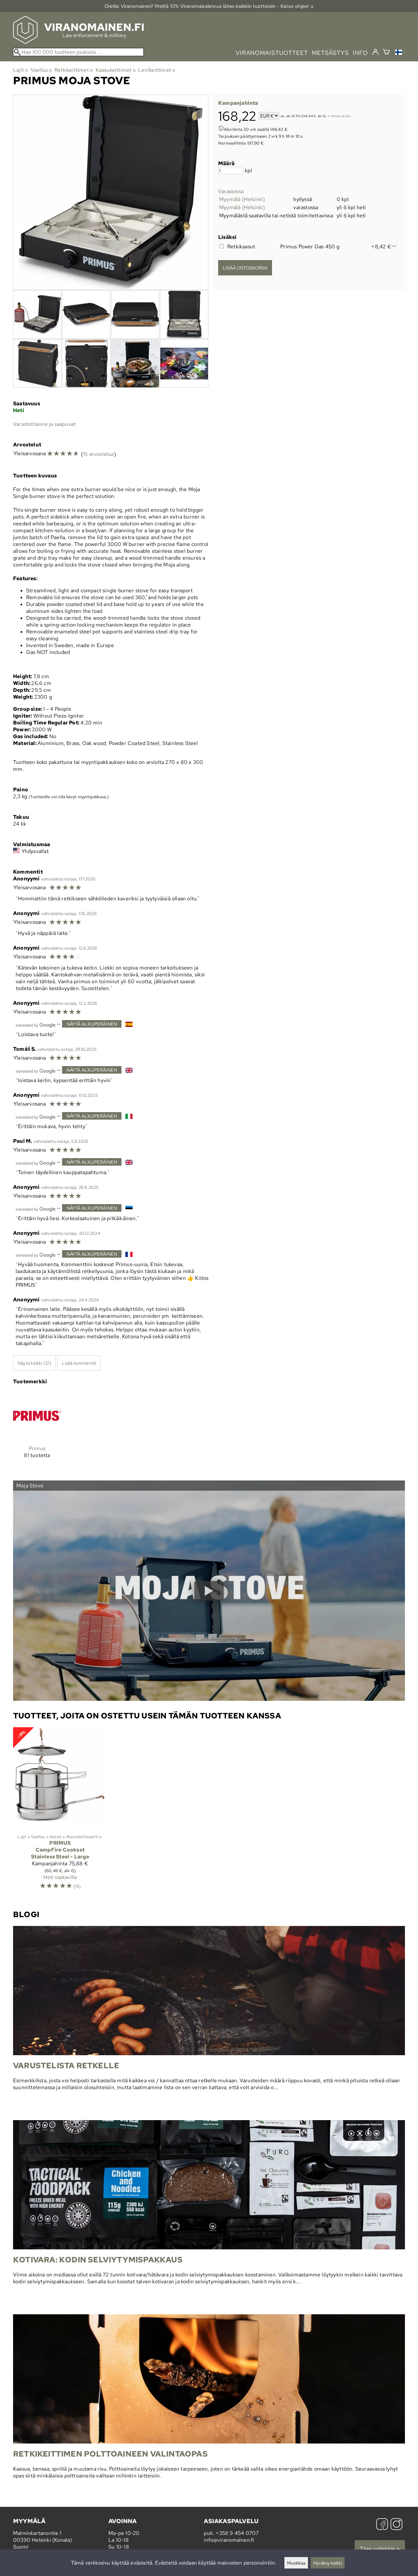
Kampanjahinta (238, 103)
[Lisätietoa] (221, 129)
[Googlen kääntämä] (36, 1024)
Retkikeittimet (74, 70)
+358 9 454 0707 (237, 2533)
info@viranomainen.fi (229, 2540)
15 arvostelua (98, 454)
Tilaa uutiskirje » (380, 2549)
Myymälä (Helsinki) (242, 199)
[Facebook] (382, 2525)
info (360, 53)
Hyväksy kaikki (328, 2563)
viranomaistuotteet (272, 53)
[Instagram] (396, 2525)
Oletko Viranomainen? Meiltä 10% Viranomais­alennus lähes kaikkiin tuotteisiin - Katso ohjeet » (209, 6)
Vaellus (41, 70)
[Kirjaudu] (375, 52)
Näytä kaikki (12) (34, 1363)
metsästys (330, 53)
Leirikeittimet (157, 70)
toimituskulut (341, 116)
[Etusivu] (78, 42)
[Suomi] (400, 53)
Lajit (21, 70)
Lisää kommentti (79, 1363)
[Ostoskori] (386, 53)
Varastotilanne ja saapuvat (44, 424)
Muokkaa (296, 2563)
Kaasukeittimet (116, 70)
